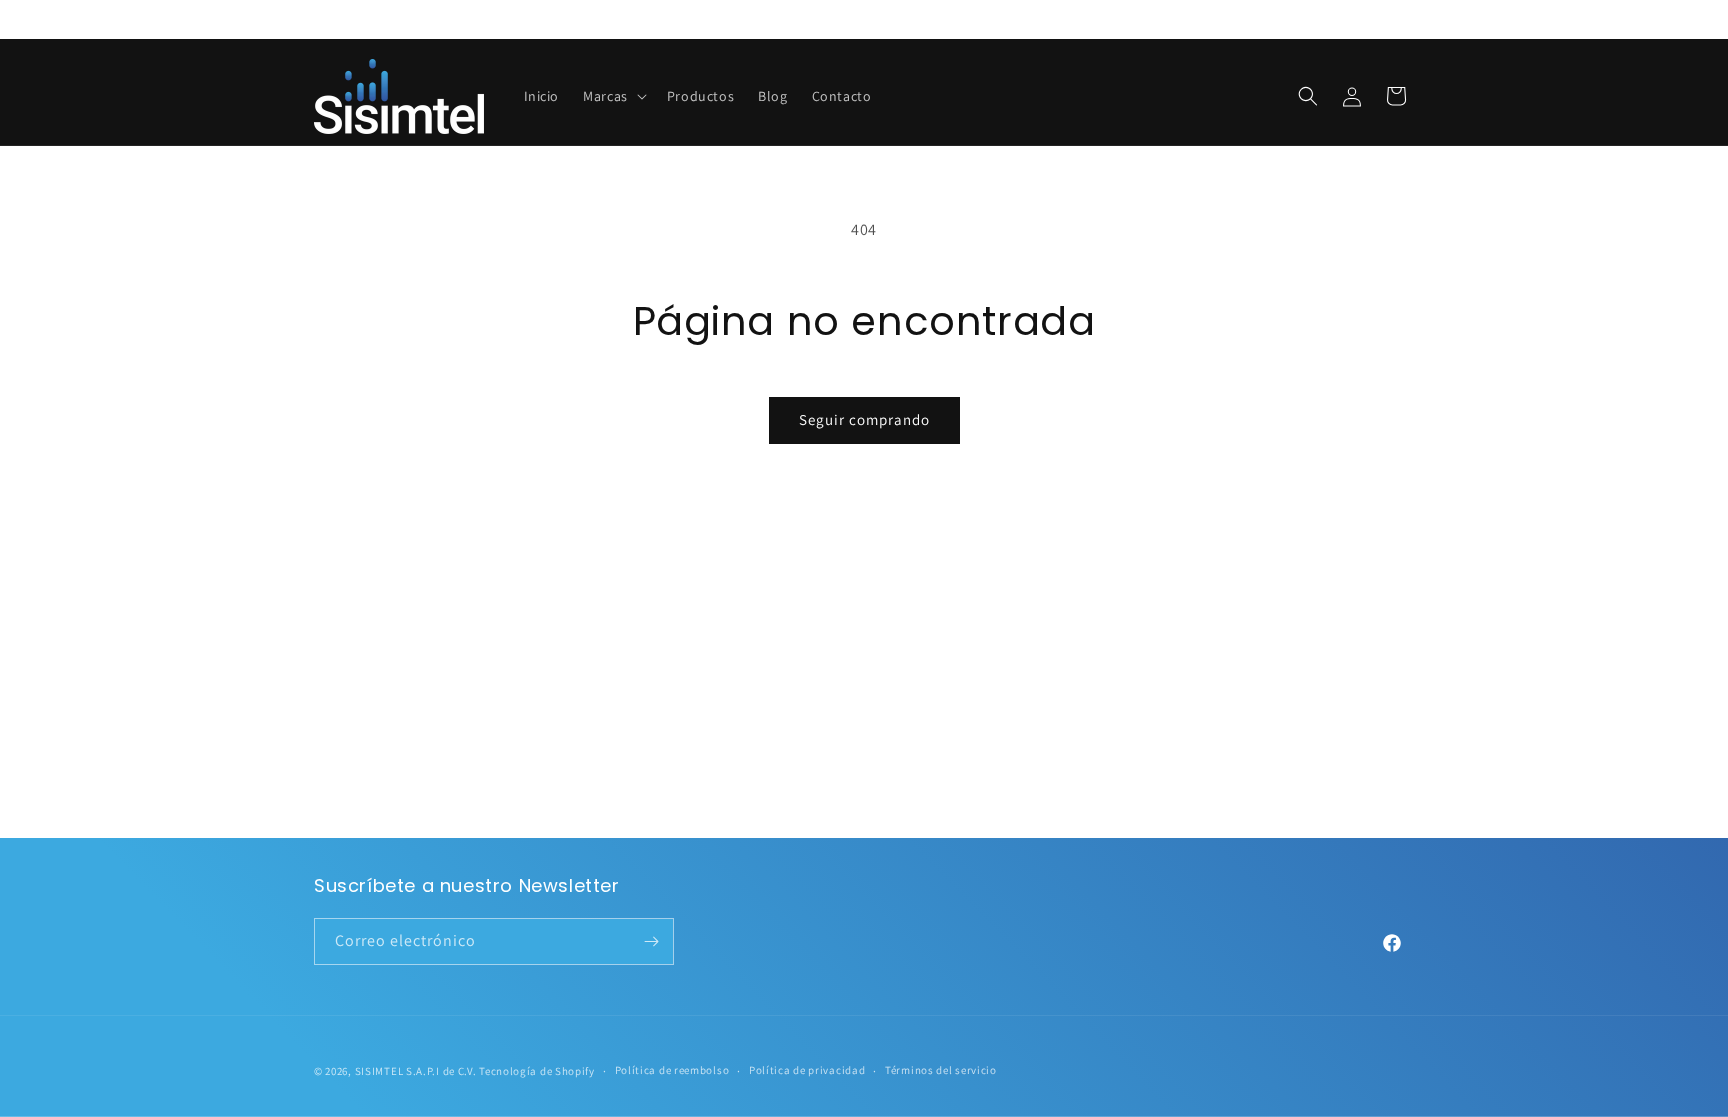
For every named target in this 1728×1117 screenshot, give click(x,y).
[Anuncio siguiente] (1407, 19)
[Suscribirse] (651, 941)
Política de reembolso (672, 1070)
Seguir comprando (864, 419)
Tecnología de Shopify (537, 1071)
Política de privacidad (807, 1070)
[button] (613, 96)
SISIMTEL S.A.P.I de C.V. (416, 1071)
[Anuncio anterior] (321, 19)
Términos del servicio (941, 1070)
